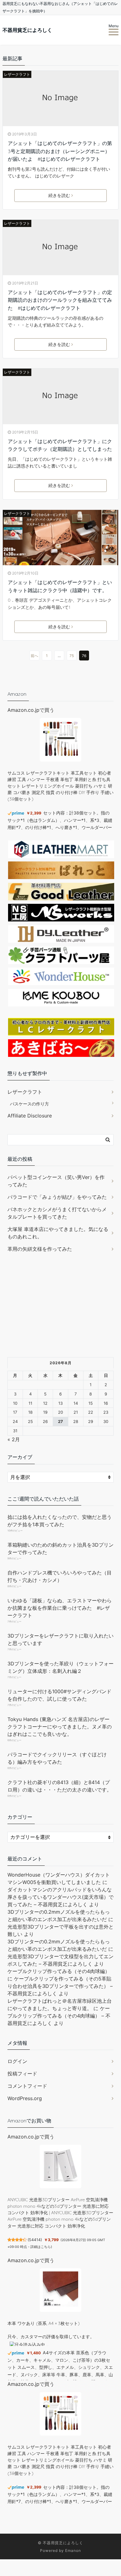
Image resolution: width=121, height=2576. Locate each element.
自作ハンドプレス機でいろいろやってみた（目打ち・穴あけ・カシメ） (60, 1576)
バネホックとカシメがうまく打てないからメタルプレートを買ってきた (57, 1213)
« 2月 (14, 1439)
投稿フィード (22, 2074)
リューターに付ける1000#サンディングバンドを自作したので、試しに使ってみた (59, 1695)
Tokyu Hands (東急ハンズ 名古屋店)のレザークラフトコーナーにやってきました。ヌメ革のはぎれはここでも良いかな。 (60, 1727)
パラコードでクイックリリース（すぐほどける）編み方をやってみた (57, 1758)
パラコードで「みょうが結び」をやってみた (57, 1197)
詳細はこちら (41, 2247)
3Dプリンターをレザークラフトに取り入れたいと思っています (60, 1639)
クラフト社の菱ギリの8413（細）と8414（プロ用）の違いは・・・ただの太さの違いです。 (60, 1786)
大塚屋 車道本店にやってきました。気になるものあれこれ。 (58, 1233)
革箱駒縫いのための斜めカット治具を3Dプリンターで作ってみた (60, 1549)
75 (72, 656)
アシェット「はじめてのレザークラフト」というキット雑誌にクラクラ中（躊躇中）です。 (60, 586)
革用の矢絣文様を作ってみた (40, 1249)
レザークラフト (17, 74)
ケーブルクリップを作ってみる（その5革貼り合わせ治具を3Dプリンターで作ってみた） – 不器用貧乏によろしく (60, 1986)
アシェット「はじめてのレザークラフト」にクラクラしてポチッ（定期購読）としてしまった (60, 445)
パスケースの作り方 (29, 1104)
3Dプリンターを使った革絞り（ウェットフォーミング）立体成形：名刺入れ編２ (60, 1667)
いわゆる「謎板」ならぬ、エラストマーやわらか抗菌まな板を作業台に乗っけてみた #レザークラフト (60, 1608)
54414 (35, 2240)
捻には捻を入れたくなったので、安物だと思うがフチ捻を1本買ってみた (60, 1521)
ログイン (17, 2061)
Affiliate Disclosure (30, 1116)
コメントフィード (27, 2086)
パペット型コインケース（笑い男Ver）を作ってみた (56, 1181)
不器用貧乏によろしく (27, 30)
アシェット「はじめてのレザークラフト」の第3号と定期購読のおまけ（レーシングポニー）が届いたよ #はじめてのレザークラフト (60, 151)
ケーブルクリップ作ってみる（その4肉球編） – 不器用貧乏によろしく (59, 2016)
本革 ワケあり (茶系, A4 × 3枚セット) (44, 2323)
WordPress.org (25, 2098)
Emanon (73, 2550)
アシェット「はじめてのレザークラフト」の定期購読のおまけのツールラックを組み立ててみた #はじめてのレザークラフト (60, 300)
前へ (34, 656)
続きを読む (59, 195)
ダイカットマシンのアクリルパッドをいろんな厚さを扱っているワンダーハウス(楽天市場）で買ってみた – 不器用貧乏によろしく (60, 1897)
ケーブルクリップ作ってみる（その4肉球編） (59, 1971)
